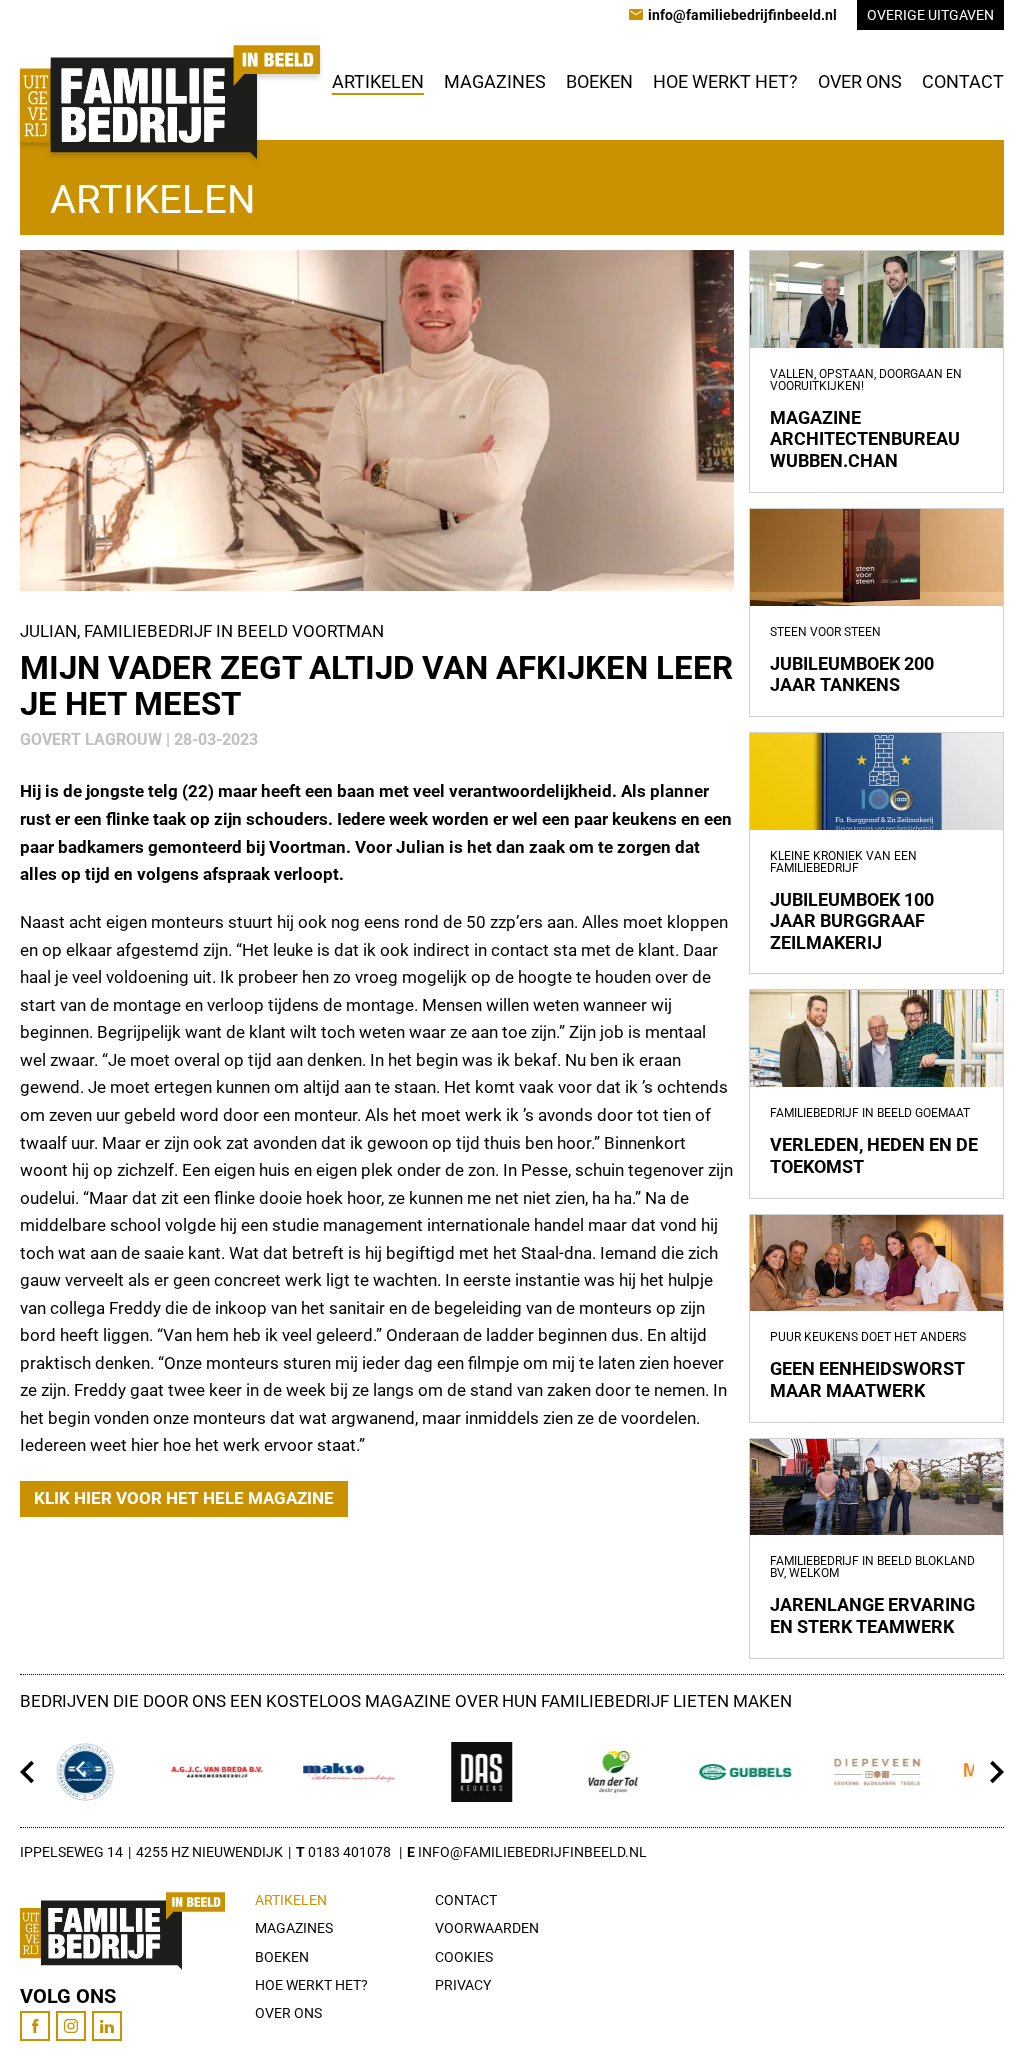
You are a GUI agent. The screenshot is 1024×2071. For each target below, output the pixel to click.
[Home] (170, 102)
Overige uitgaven (930, 15)
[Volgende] (996, 1772)
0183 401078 (349, 1852)
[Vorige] (27, 1772)
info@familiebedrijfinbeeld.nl (532, 1852)
